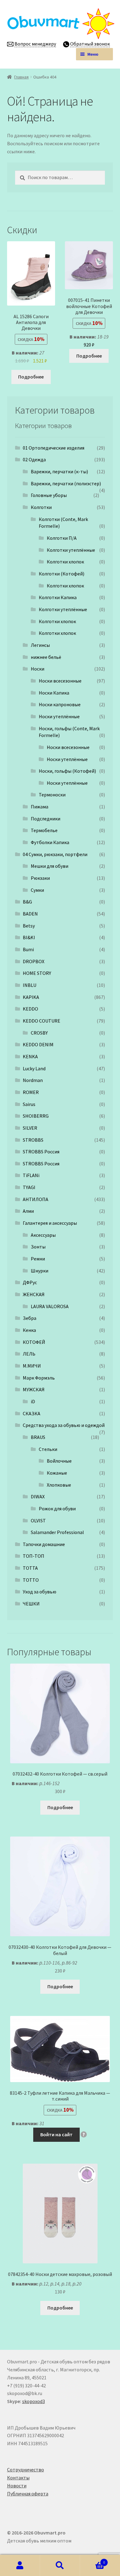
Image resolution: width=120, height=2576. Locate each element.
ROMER (31, 1092)
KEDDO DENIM (38, 1044)
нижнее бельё (46, 657)
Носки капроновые (60, 704)
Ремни (38, 1259)
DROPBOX (34, 961)
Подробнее (31, 377)
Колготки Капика (58, 597)
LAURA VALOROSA (50, 1306)
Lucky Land (34, 1068)
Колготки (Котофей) (62, 574)
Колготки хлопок (65, 562)
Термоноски (52, 795)
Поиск (60, 2566)
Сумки (37, 890)
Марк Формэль (39, 1378)
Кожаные (57, 1473)
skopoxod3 (34, 2401)
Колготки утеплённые (71, 550)
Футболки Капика (50, 842)
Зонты (38, 1247)
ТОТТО (31, 1580)
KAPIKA (31, 997)
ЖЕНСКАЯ (34, 1294)
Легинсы (40, 645)
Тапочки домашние (44, 1544)
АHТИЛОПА (36, 1199)
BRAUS (38, 1437)
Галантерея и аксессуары (50, 1223)
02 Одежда (34, 459)
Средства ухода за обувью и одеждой (64, 1425)
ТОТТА (30, 1568)
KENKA (30, 1056)
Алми (28, 1211)
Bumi (28, 949)
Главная (21, 77)
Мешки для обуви (50, 866)
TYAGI (29, 1187)
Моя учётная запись (20, 2566)
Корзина (92, 2560)
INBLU (30, 985)
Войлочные (59, 1461)
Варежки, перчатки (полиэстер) (66, 483)
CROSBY (39, 1033)
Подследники (46, 819)
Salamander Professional (57, 1532)
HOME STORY (37, 973)
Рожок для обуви (57, 1508)
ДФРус (30, 1282)
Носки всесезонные (60, 681)
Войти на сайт (56, 2134)
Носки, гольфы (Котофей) (67, 771)
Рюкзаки (40, 878)
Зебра (30, 1318)
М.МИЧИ (32, 1366)
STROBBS (33, 1140)
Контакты (18, 2478)
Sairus (29, 1104)
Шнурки (40, 1271)
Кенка (29, 1330)
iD (33, 1401)
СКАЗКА (32, 1413)
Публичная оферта (28, 2494)
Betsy (29, 926)
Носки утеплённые (59, 716)
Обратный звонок (90, 44)
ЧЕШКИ (31, 1604)
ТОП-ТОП (34, 1556)
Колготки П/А (62, 538)
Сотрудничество (26, 2470)
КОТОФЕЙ (34, 1342)
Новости (17, 2486)
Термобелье (44, 830)
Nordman (33, 1080)
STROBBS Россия (41, 1152)
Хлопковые (59, 1485)
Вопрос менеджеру (35, 44)
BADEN (30, 914)
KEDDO (30, 1009)
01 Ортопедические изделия (54, 448)
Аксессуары (43, 1235)
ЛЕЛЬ (29, 1354)
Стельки (48, 1449)
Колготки (41, 507)
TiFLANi (31, 1175)
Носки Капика (54, 693)
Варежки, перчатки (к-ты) (59, 471)
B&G (27, 902)
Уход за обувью (40, 1592)
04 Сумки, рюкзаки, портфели (55, 854)
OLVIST (38, 1520)
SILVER (30, 1128)
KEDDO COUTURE (42, 1021)
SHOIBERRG (36, 1116)
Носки (38, 669)
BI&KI (29, 937)
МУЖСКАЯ (34, 1389)
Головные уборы (49, 495)
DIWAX (38, 1496)
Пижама (40, 807)
